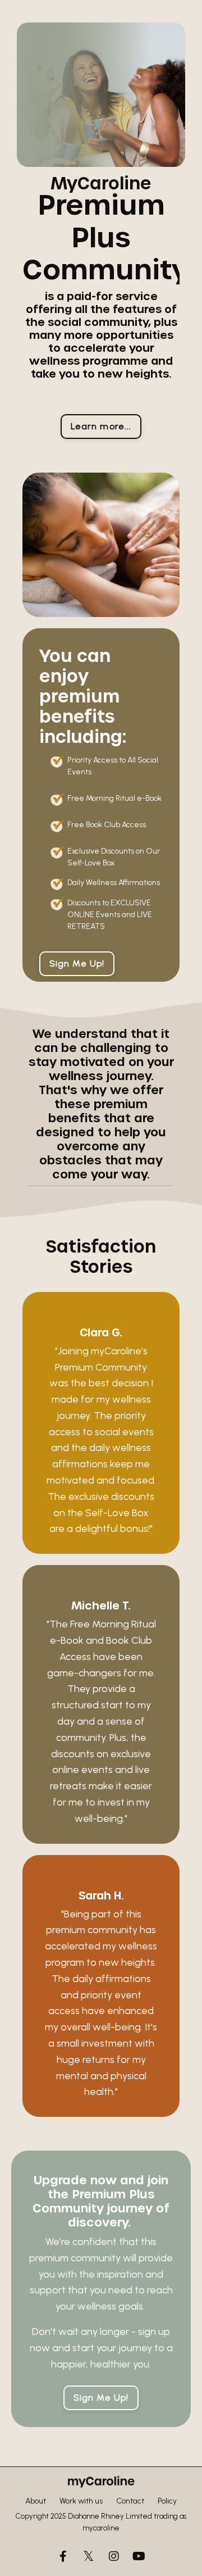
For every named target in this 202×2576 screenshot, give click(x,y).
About (36, 2501)
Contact (130, 2501)
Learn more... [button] (101, 426)
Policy (167, 2501)
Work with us (81, 2501)
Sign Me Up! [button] (77, 963)
